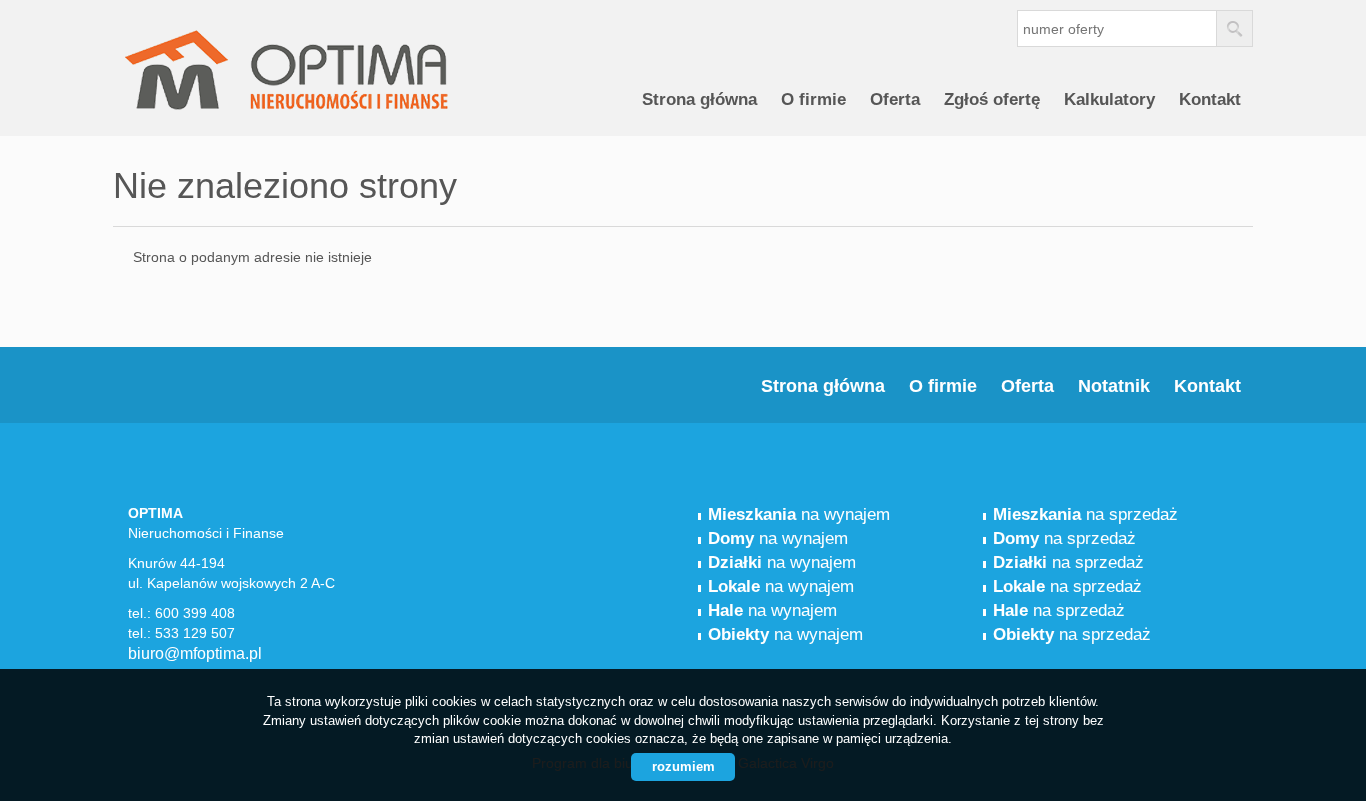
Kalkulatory (1109, 99)
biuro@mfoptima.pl (195, 653)
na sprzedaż (1085, 514)
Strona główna (699, 99)
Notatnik (1114, 386)
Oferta (895, 99)
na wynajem (799, 514)
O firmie (813, 99)
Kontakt (1210, 99)
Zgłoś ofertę (992, 99)
